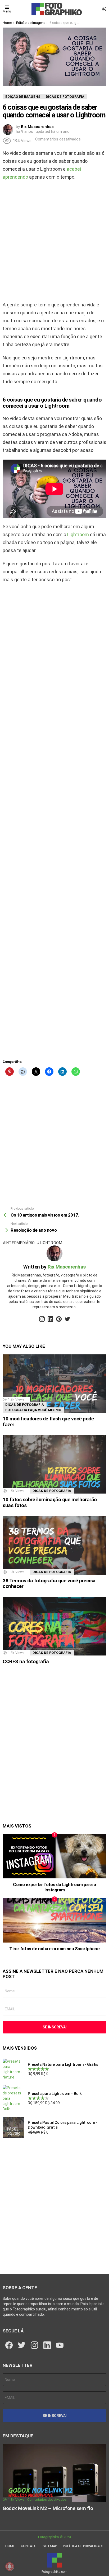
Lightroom (78, 534)
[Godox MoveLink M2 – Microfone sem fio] (54, 2473)
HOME (10, 2546)
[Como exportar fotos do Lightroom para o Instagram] (54, 1856)
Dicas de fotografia (25, 1405)
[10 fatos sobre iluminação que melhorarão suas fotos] (54, 1465)
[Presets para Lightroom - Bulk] (13, 2098)
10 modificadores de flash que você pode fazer (48, 1421)
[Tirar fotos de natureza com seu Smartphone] (54, 1920)
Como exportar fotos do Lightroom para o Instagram (54, 1887)
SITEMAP (50, 2546)
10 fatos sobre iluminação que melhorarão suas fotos (50, 1502)
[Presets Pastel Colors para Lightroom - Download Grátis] (13, 2128)
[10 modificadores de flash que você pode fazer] (54, 1384)
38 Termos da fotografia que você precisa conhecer (49, 1583)
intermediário (20, 1243)
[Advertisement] (54, 241)
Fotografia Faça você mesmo (33, 1410)
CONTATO (29, 2546)
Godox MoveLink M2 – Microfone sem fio (48, 2508)
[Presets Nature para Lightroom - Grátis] (13, 2069)
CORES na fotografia (26, 1661)
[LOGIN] (104, 9)
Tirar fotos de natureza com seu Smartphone (54, 1949)
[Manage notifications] (10, 2566)
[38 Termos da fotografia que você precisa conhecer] (54, 1545)
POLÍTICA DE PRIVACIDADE (83, 2546)
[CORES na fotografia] (54, 1626)
